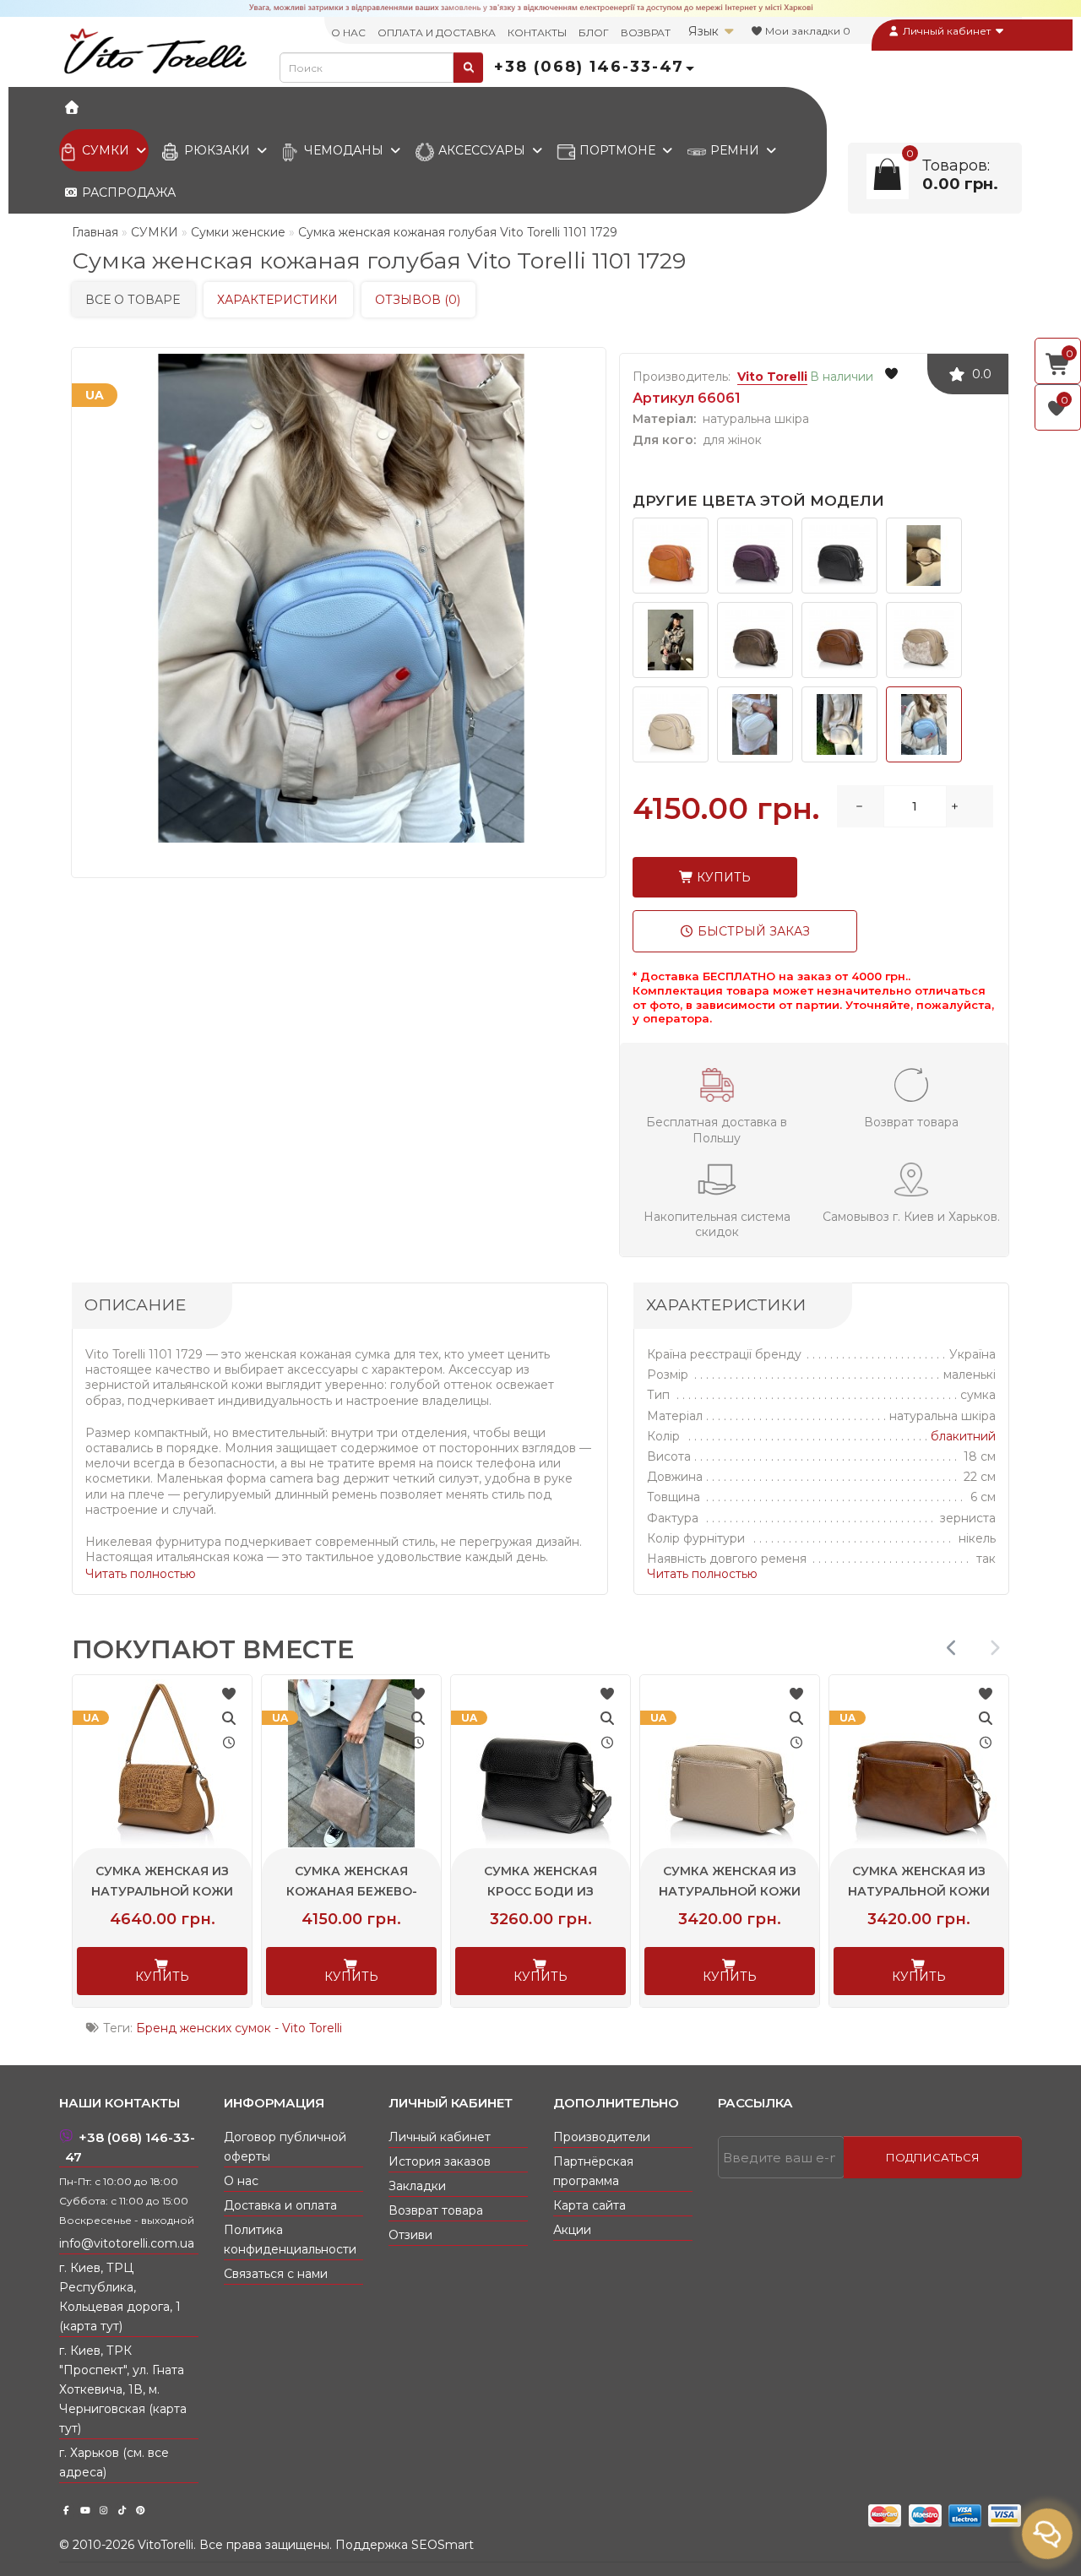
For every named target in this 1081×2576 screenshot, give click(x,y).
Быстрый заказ (752, 931)
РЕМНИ (735, 150)
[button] (994, 1648)
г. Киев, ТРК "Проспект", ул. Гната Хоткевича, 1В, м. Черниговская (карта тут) (123, 2389)
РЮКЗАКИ (217, 150)
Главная (95, 232)
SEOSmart (443, 2545)
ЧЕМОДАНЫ (344, 150)
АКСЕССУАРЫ (482, 150)
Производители (602, 2137)
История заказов (440, 2161)
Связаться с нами (276, 2274)
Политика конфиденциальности (290, 2240)
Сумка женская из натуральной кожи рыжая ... (350, 1891)
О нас (241, 2181)
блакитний (963, 1436)
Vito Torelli (772, 377)
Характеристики (277, 300)
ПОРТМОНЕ (617, 150)
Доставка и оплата (280, 2205)
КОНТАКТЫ (537, 33)
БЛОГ (594, 33)
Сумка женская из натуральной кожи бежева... (918, 1891)
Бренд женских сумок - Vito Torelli (239, 2028)
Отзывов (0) (418, 300)
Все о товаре (133, 300)
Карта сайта (589, 2205)
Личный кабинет (947, 31)
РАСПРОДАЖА (127, 193)
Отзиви (410, 2235)
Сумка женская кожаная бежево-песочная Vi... (540, 1891)
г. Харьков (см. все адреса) (114, 2462)
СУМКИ (106, 150)
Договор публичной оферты (285, 2147)
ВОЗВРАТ (646, 33)
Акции (572, 2230)
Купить (722, 877)
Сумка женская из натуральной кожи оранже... (161, 1891)
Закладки (417, 2186)
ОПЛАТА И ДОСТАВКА (437, 33)
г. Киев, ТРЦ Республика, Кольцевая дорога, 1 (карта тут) (120, 2297)
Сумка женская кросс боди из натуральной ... (729, 1891)
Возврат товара (436, 2210)
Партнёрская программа (593, 2171)
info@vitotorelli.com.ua (127, 2243)
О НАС (348, 33)
